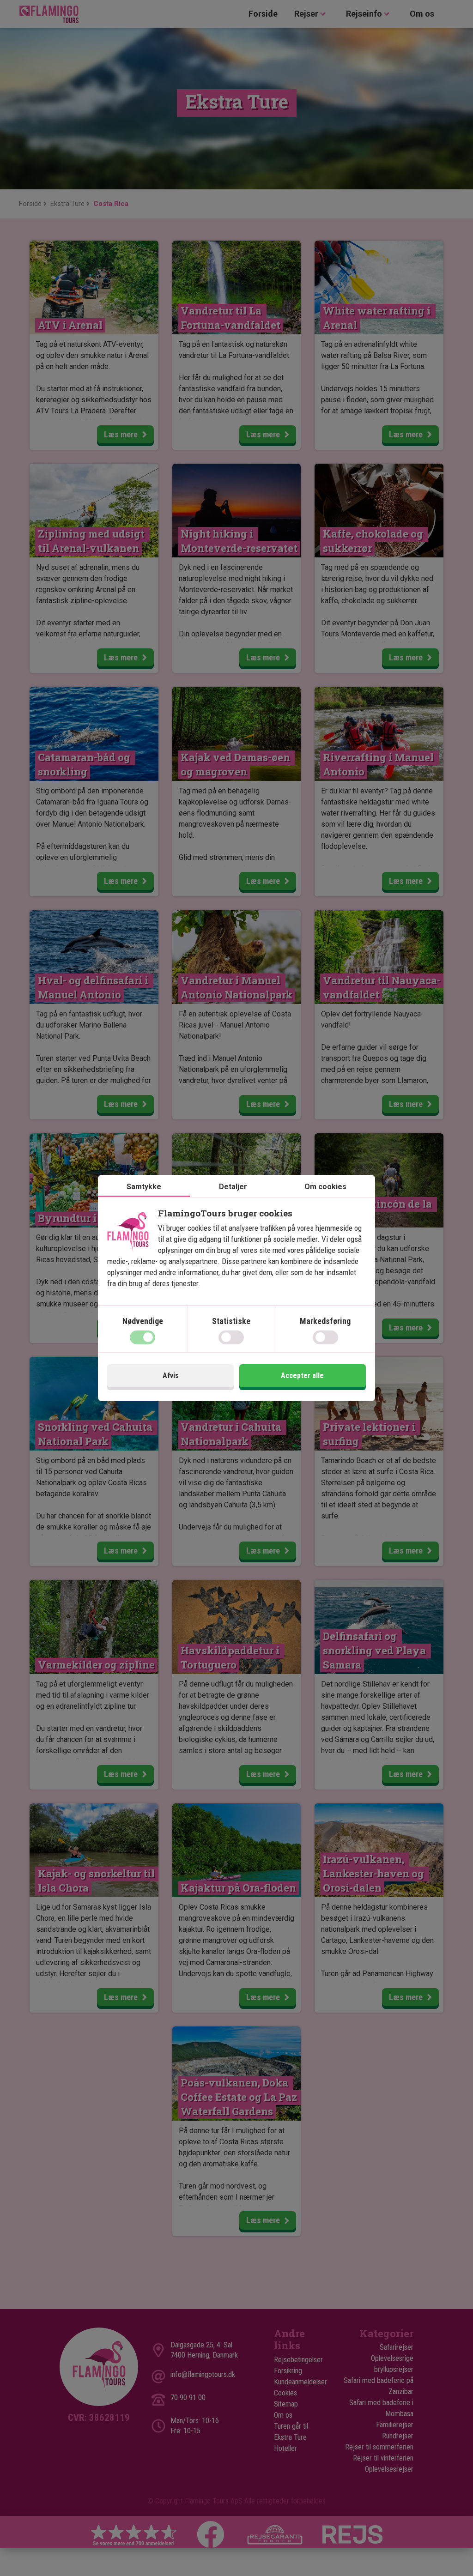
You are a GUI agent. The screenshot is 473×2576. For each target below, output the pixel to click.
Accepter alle (302, 1376)
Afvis (171, 1376)
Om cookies (325, 1187)
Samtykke (144, 1187)
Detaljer (233, 1187)
